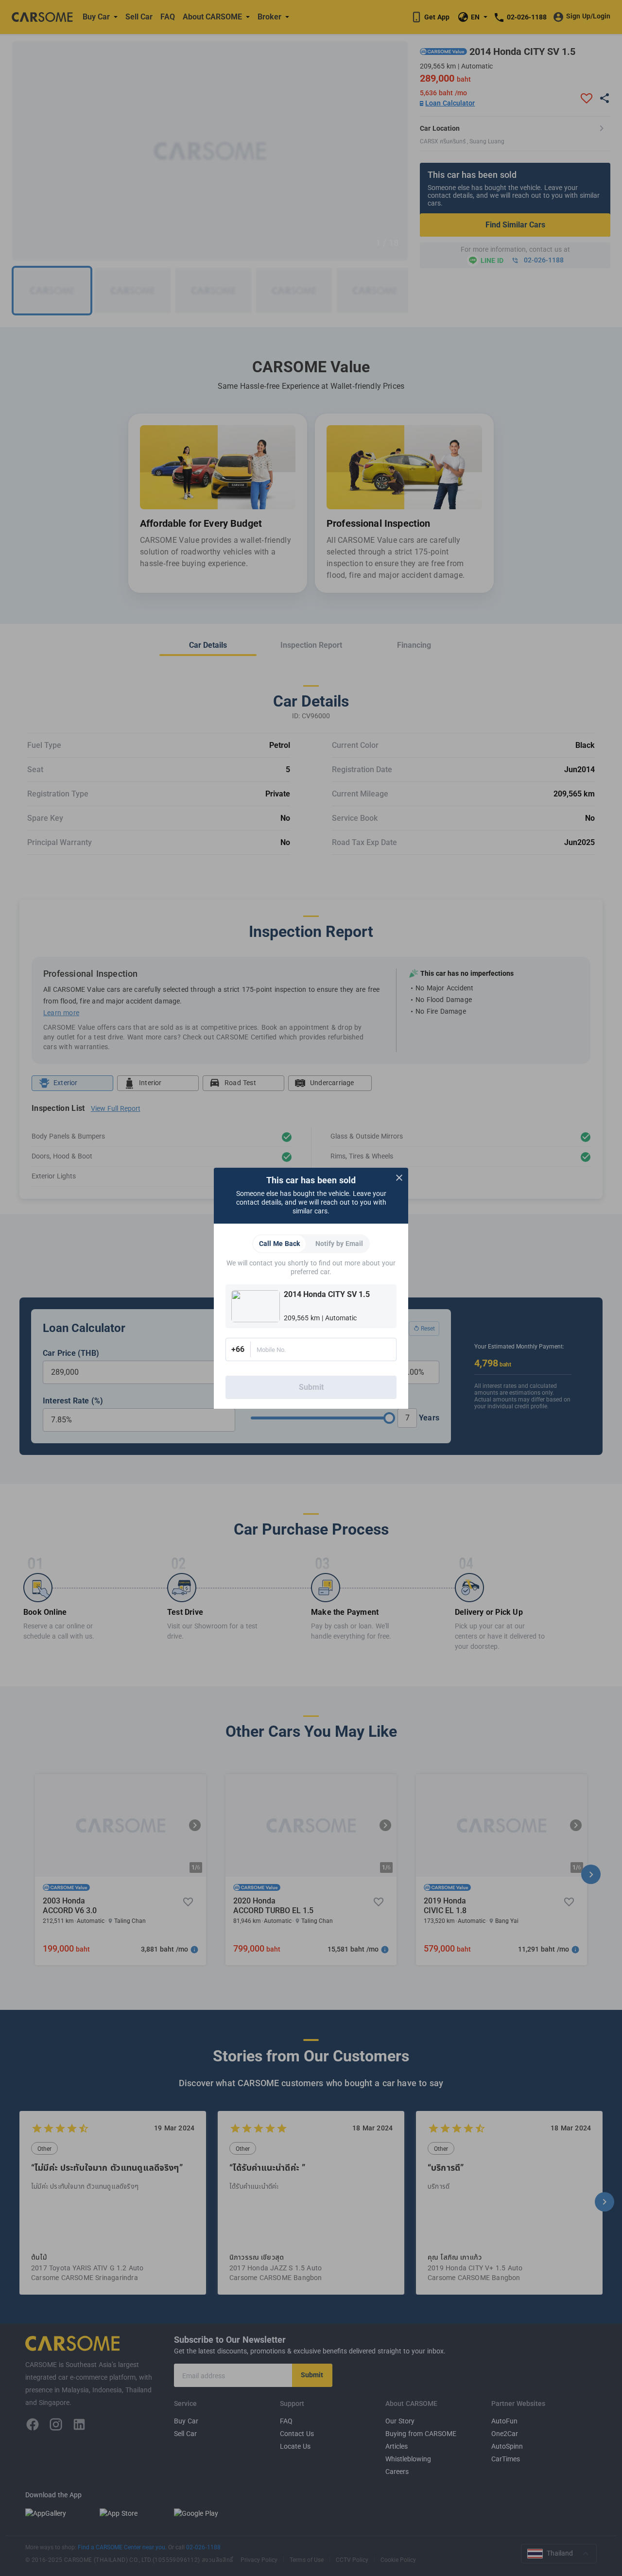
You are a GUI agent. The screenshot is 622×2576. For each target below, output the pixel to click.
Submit (311, 1387)
